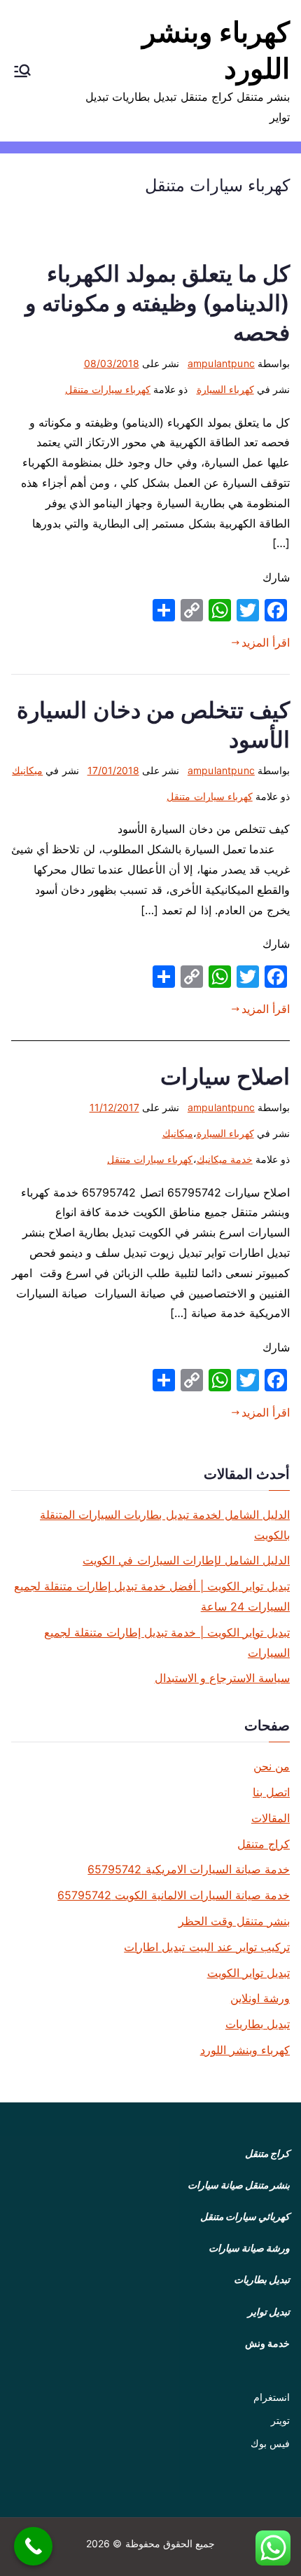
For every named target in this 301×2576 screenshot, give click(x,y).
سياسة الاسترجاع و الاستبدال (222, 1678)
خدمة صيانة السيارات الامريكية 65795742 (189, 1869)
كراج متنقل (264, 1844)
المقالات (271, 1818)
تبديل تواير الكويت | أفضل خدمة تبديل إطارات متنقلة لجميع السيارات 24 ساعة (152, 1596)
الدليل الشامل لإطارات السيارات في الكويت (186, 1560)
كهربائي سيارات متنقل (245, 2216)
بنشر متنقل (267, 2185)
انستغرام (272, 2397)
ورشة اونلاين (260, 1998)
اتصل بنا (271, 1792)
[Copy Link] (192, 610)
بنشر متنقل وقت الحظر (234, 1921)
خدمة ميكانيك (225, 1159)
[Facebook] (276, 610)
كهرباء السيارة (225, 389)
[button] (22, 71)
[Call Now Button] (33, 2546)
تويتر (280, 2420)
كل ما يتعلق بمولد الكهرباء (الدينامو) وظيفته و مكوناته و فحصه (157, 303)
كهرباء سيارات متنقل (108, 389)
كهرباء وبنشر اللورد (245, 2050)
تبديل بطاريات (258, 2024)
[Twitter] (248, 610)
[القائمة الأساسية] (22, 71)
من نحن (272, 1766)
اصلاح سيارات (225, 1076)
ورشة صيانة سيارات (249, 2248)
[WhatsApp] (220, 610)
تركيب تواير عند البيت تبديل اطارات (207, 1947)
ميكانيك (27, 770)
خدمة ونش (267, 2343)
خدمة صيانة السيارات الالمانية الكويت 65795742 (174, 1895)
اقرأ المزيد (266, 642)
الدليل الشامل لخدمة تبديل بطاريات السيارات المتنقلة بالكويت (165, 1525)
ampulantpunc (221, 363)
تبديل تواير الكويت (248, 1973)
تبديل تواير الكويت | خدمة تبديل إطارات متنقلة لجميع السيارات (167, 1642)
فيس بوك (270, 2443)
